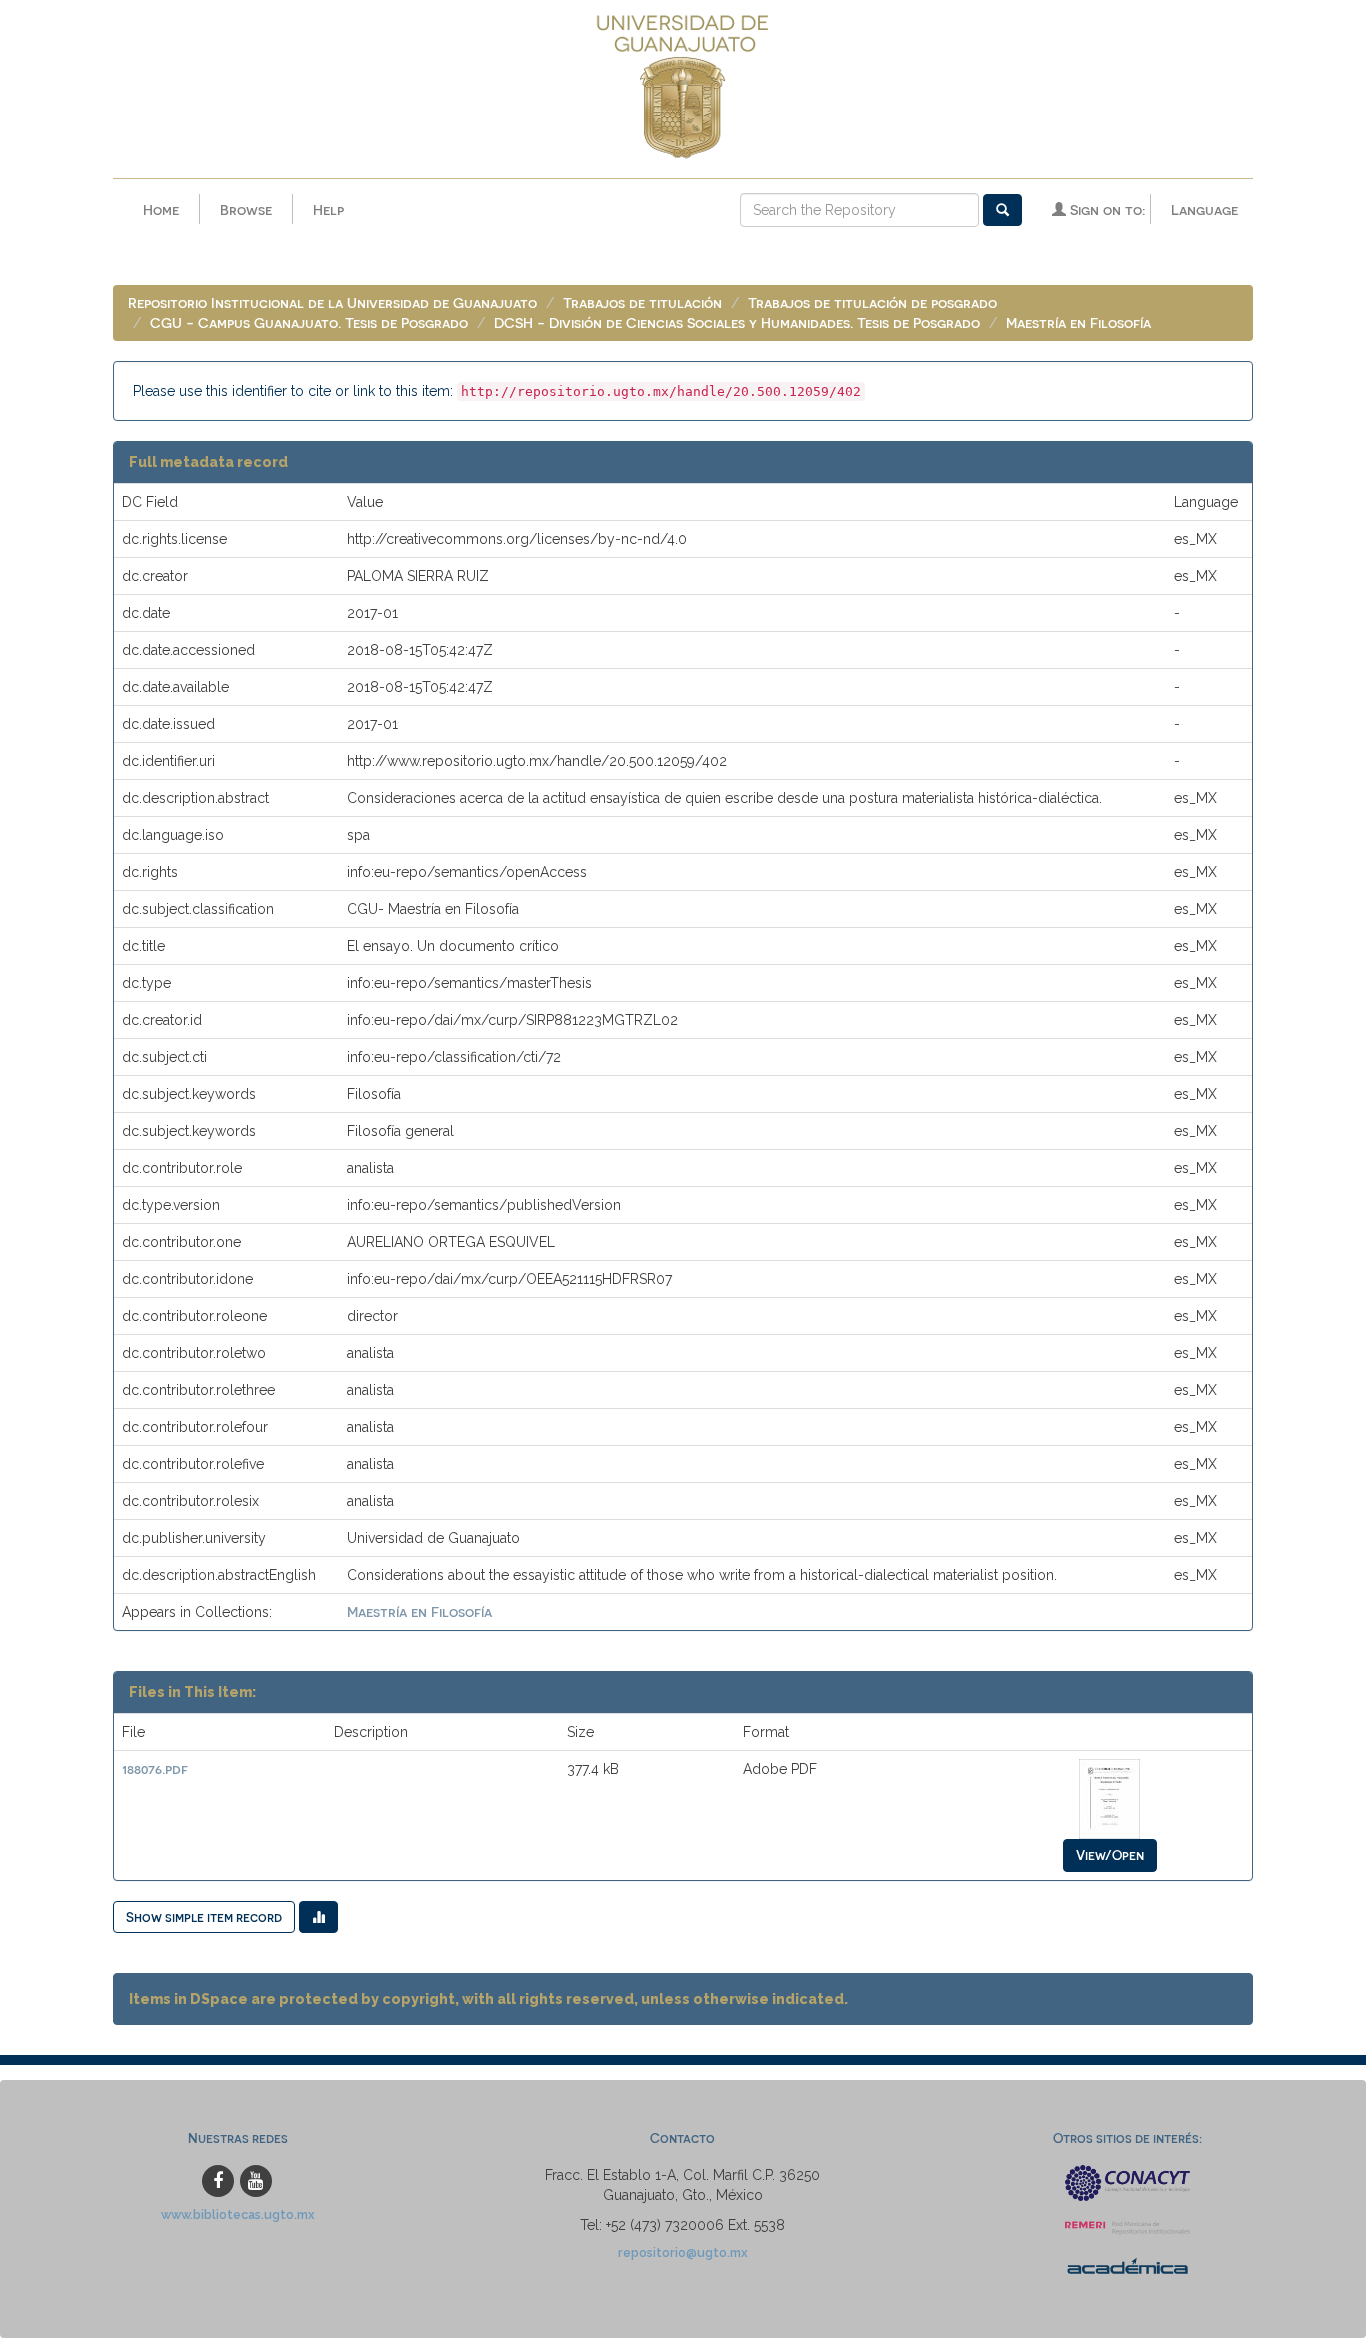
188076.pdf (155, 1768)
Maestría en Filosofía (1078, 322)
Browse (246, 209)
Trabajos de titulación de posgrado (872, 302)
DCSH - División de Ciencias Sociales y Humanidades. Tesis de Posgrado (737, 322)
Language (1204, 209)
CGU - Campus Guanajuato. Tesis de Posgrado (309, 322)
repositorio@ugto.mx (683, 2252)
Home (161, 209)
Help (328, 209)
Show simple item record (204, 1916)
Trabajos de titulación (642, 302)
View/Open (1110, 1854)
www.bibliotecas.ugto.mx (238, 2214)
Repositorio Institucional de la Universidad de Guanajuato (332, 302)
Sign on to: (1105, 209)
